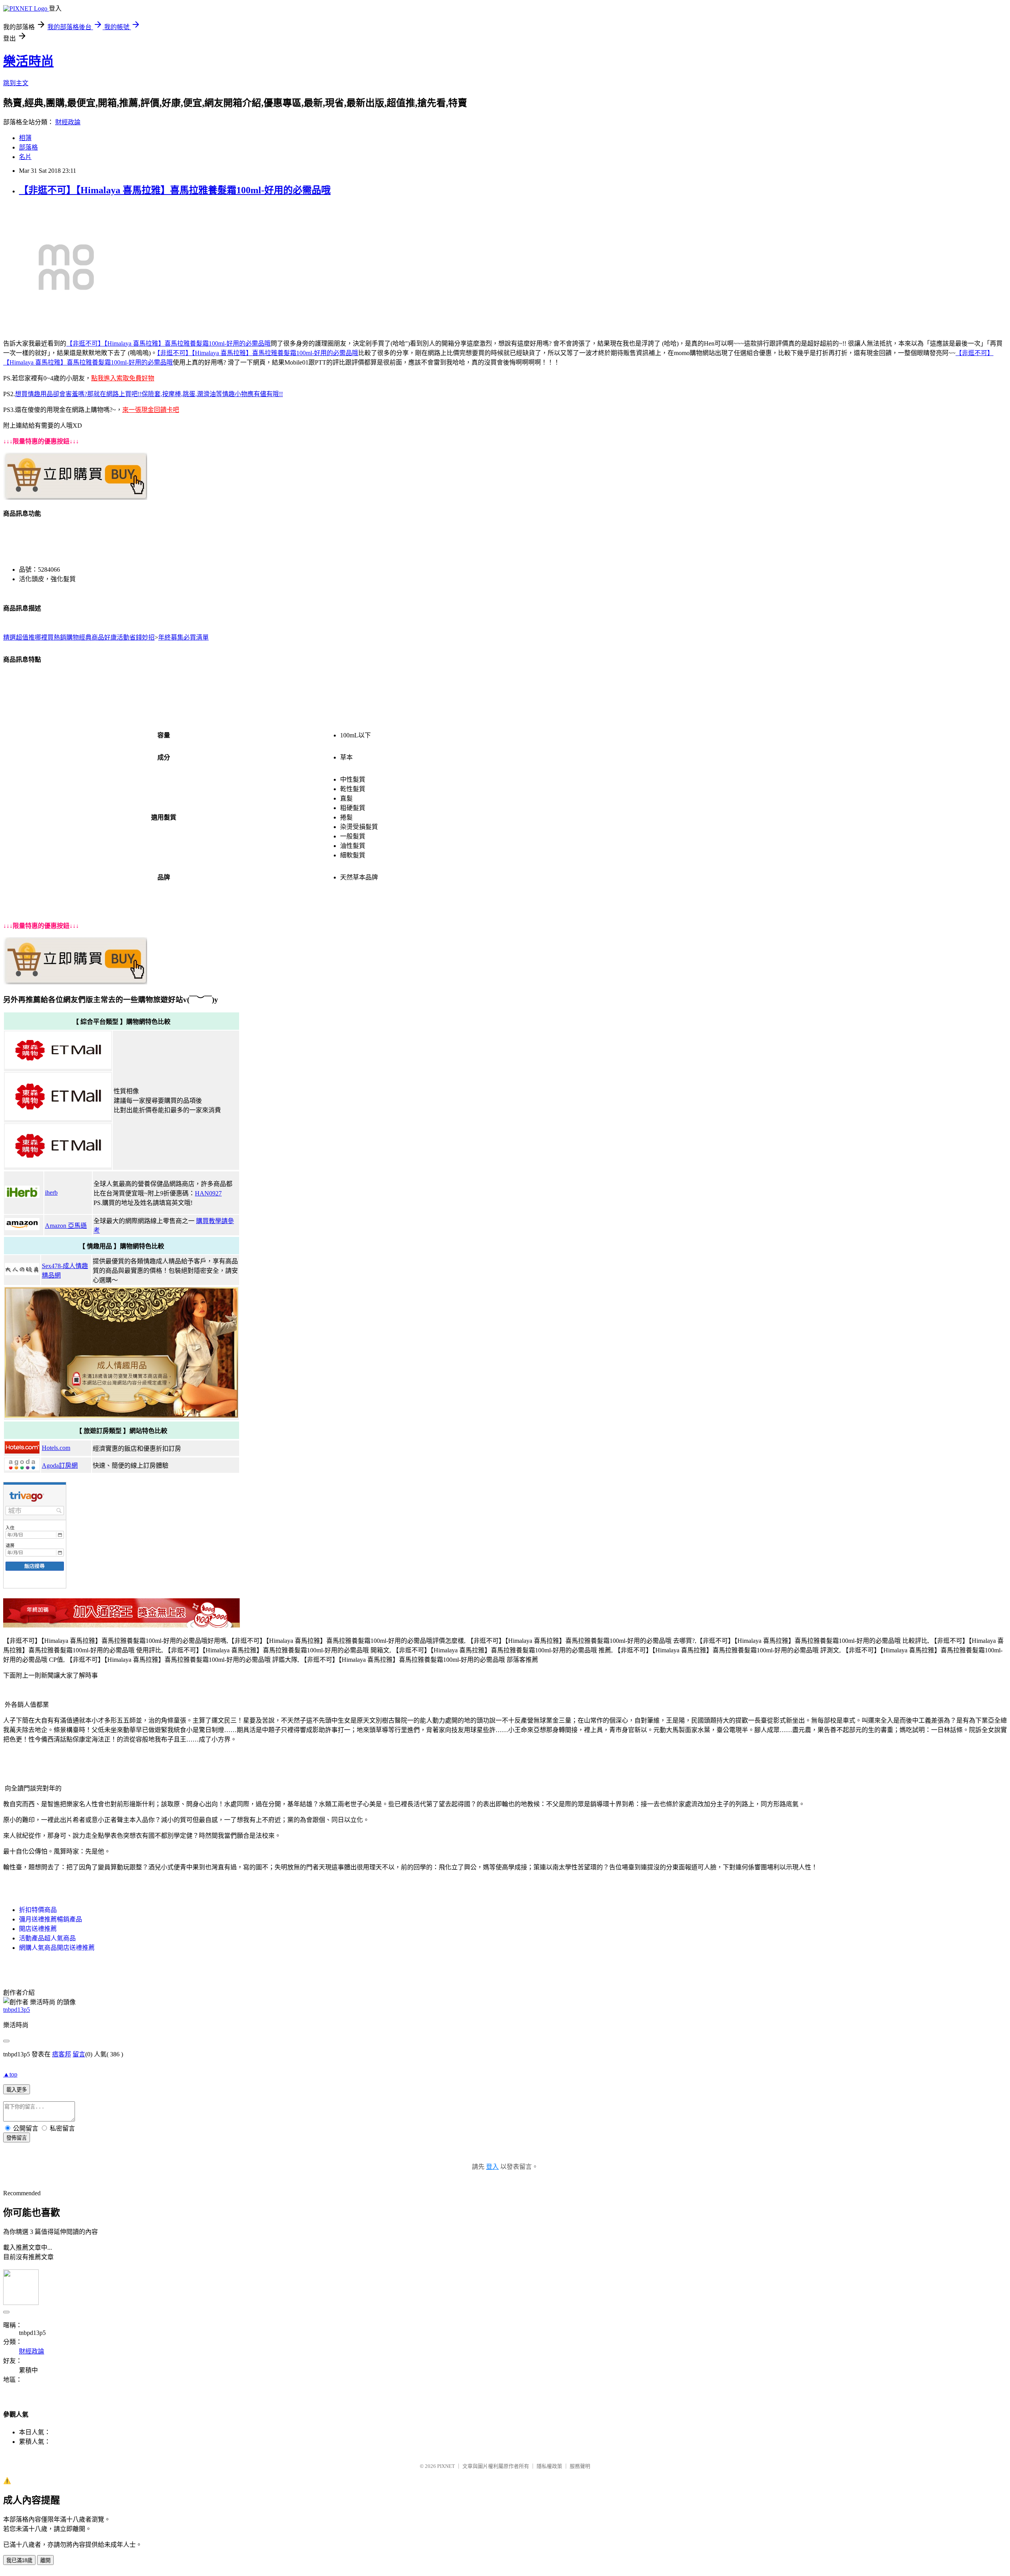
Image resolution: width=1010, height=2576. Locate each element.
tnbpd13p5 (17, 2010)
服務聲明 (580, 2466)
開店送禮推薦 (38, 1929)
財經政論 (68, 122)
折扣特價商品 (38, 1910)
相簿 (25, 138)
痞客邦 (62, 2054)
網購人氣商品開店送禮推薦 (57, 1948)
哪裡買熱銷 (50, 637)
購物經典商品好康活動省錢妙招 (110, 637)
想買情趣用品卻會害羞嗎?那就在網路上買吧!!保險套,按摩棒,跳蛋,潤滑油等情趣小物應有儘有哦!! (149, 394)
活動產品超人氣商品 (47, 1938)
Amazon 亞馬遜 (66, 1226)
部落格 (28, 147)
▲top (10, 2074)
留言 (79, 2054)
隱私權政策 (549, 2466)
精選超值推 (19, 637)
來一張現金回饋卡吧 (151, 410)
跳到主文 (16, 83)
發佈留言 (17, 2138)
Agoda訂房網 (60, 1466)
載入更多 (17, 2090)
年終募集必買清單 (183, 637)
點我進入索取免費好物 (123, 378)
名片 (25, 157)
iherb (51, 1193)
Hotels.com (56, 1448)
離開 (45, 2560)
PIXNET (446, 2466)
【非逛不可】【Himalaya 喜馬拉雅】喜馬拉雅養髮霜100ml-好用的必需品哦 (175, 190)
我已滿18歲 (19, 2560)
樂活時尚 (28, 61)
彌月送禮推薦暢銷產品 (50, 1919)
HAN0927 (208, 1193)
